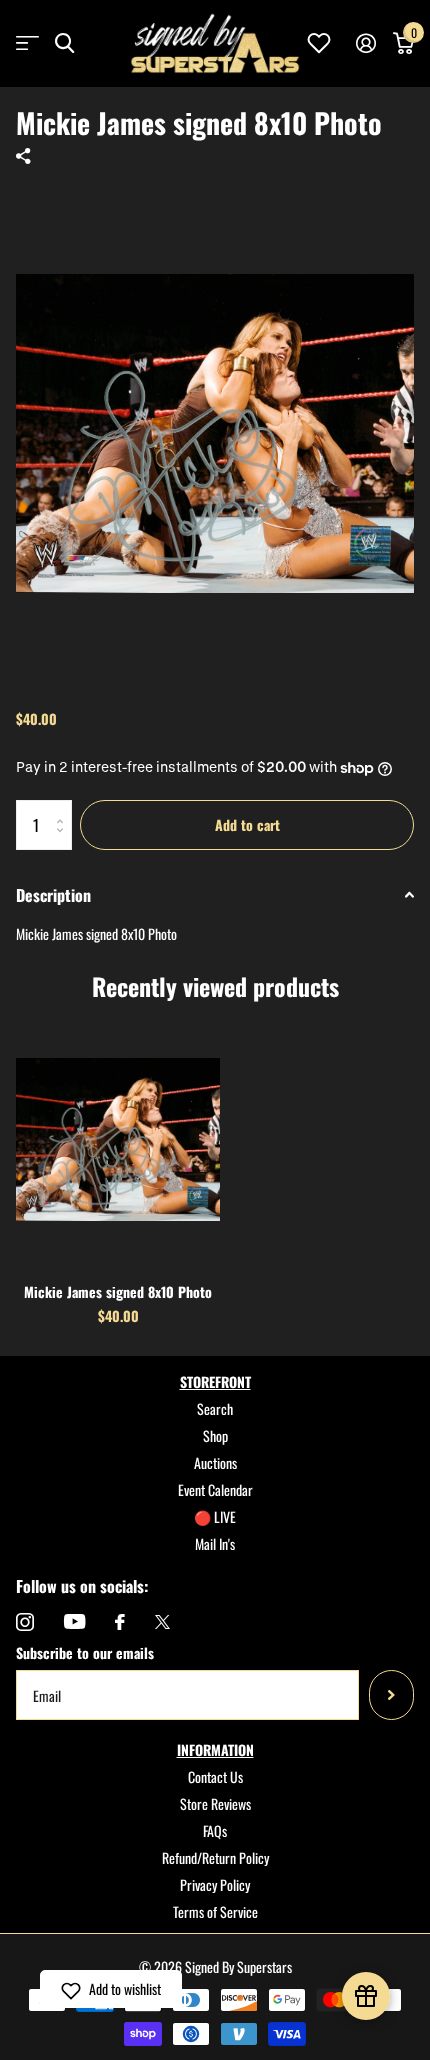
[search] (64, 43)
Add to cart (247, 824)
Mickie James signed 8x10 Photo (118, 1291)
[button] (111, 1989)
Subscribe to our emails (85, 1652)
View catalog (27, 43)
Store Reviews (215, 1803)
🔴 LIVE (215, 1516)
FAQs (215, 1830)
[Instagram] (25, 1622)
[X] (162, 1622)
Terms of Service (215, 1911)
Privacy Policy (215, 1884)
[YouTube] (74, 1621)
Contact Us (215, 1776)
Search (215, 1408)
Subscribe (391, 1695)
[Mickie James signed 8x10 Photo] (118, 1139)
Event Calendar (215, 1489)
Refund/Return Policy (215, 1857)
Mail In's (215, 1543)
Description (53, 895)
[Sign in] (365, 43)
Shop (215, 1435)
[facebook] (120, 1622)
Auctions (215, 1462)
